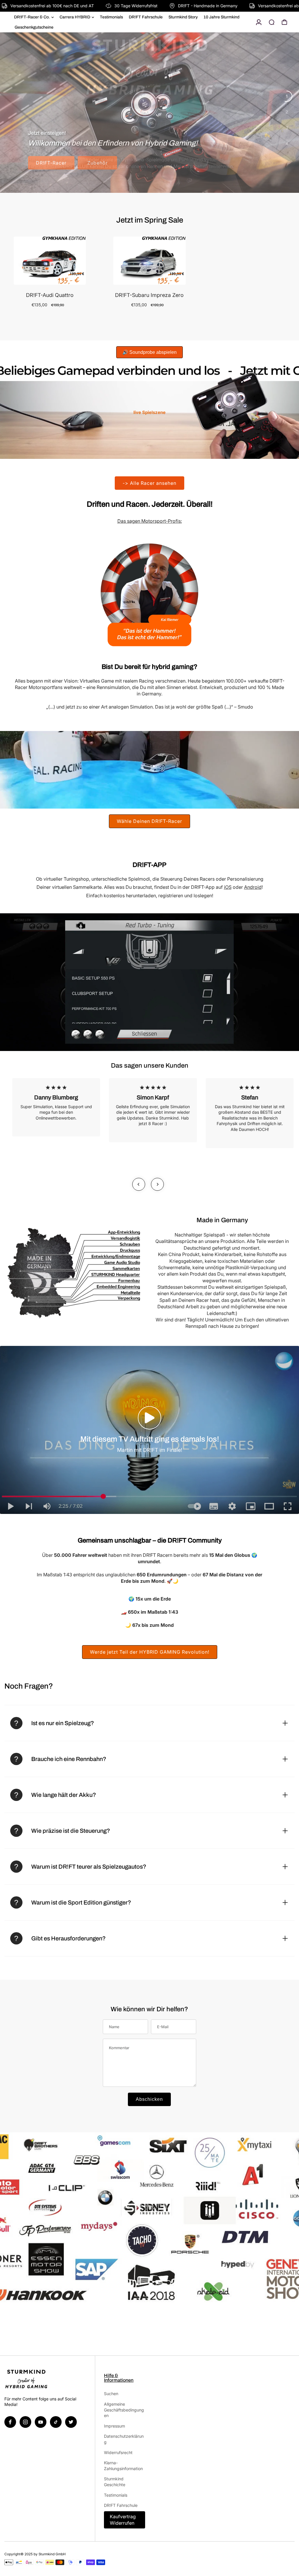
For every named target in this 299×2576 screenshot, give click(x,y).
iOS (228, 887)
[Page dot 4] (287, 144)
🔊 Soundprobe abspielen (149, 352)
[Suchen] (272, 22)
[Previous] (139, 1184)
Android (253, 887)
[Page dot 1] (287, 96)
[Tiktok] (56, 2422)
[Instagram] (25, 2422)
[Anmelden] (259, 22)
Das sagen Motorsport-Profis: (150, 521)
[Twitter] (71, 2422)
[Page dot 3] (287, 128)
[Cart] (284, 22)
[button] (149, 1418)
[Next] (157, 1184)
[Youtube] (41, 2422)
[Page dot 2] (287, 112)
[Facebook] (10, 2422)
